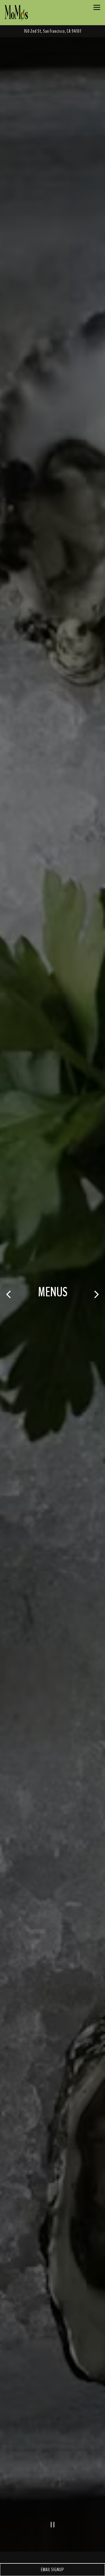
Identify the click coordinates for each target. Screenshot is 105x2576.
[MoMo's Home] (16, 13)
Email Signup (52, 2570)
